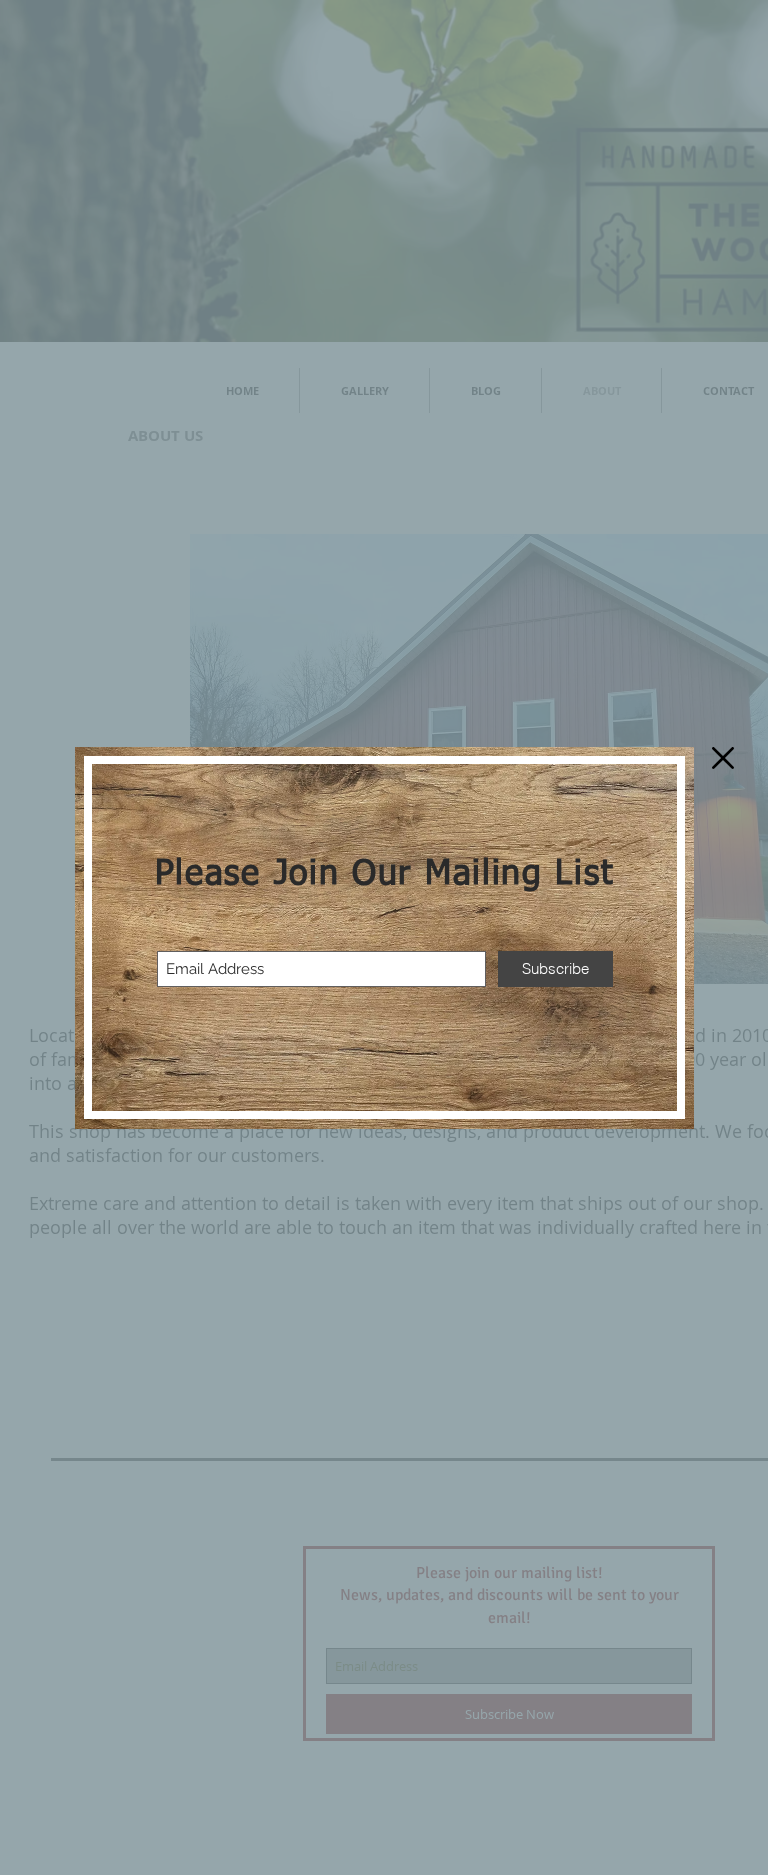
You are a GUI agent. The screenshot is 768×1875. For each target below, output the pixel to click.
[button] (723, 758)
